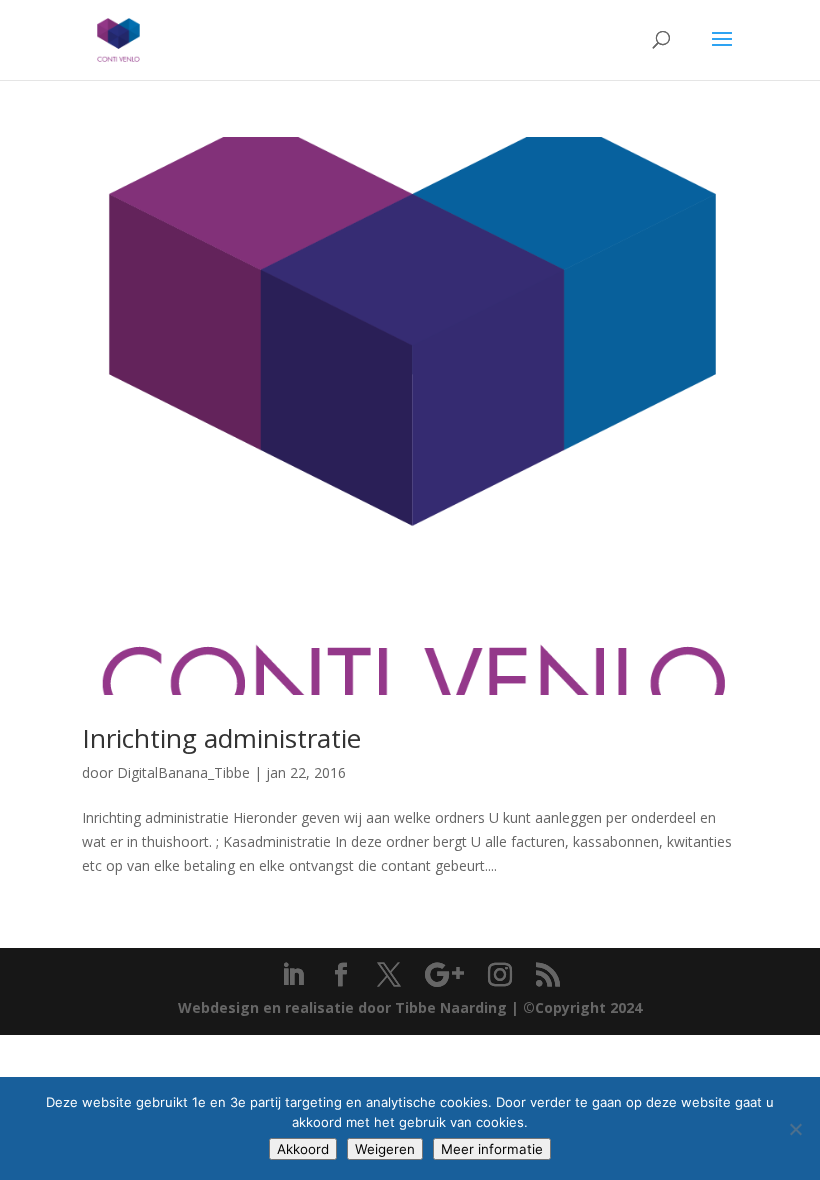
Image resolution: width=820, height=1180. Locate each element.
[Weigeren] (795, 1129)
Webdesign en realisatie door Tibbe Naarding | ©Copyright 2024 (410, 1007)
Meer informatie (492, 1149)
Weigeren (385, 1149)
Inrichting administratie (221, 738)
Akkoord (303, 1149)
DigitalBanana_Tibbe (183, 772)
